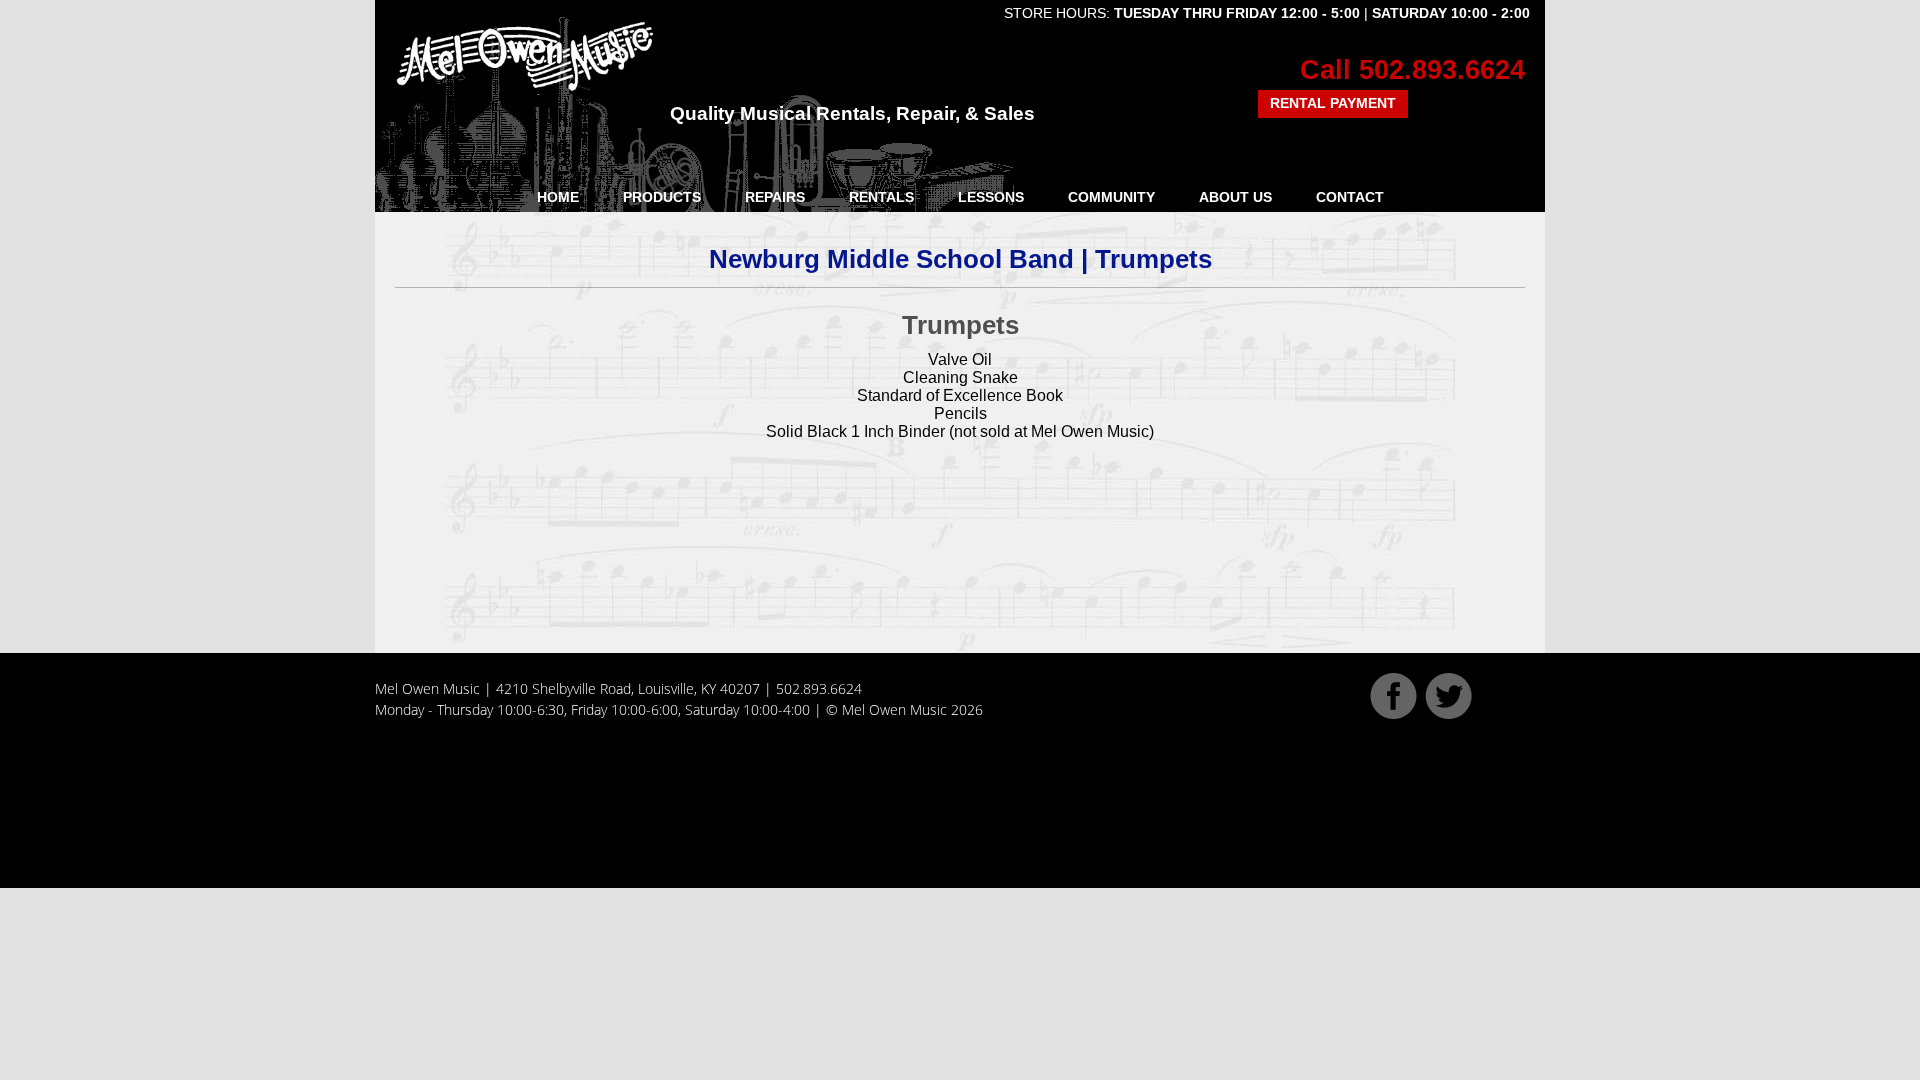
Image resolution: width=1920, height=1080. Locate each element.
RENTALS (881, 197)
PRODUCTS (662, 197)
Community (1111, 197)
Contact (1350, 197)
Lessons (991, 197)
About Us (1235, 197)
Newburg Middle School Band (891, 259)
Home (558, 197)
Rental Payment (1333, 103)
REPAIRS (775, 197)
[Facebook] (1393, 714)
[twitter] (1448, 714)
